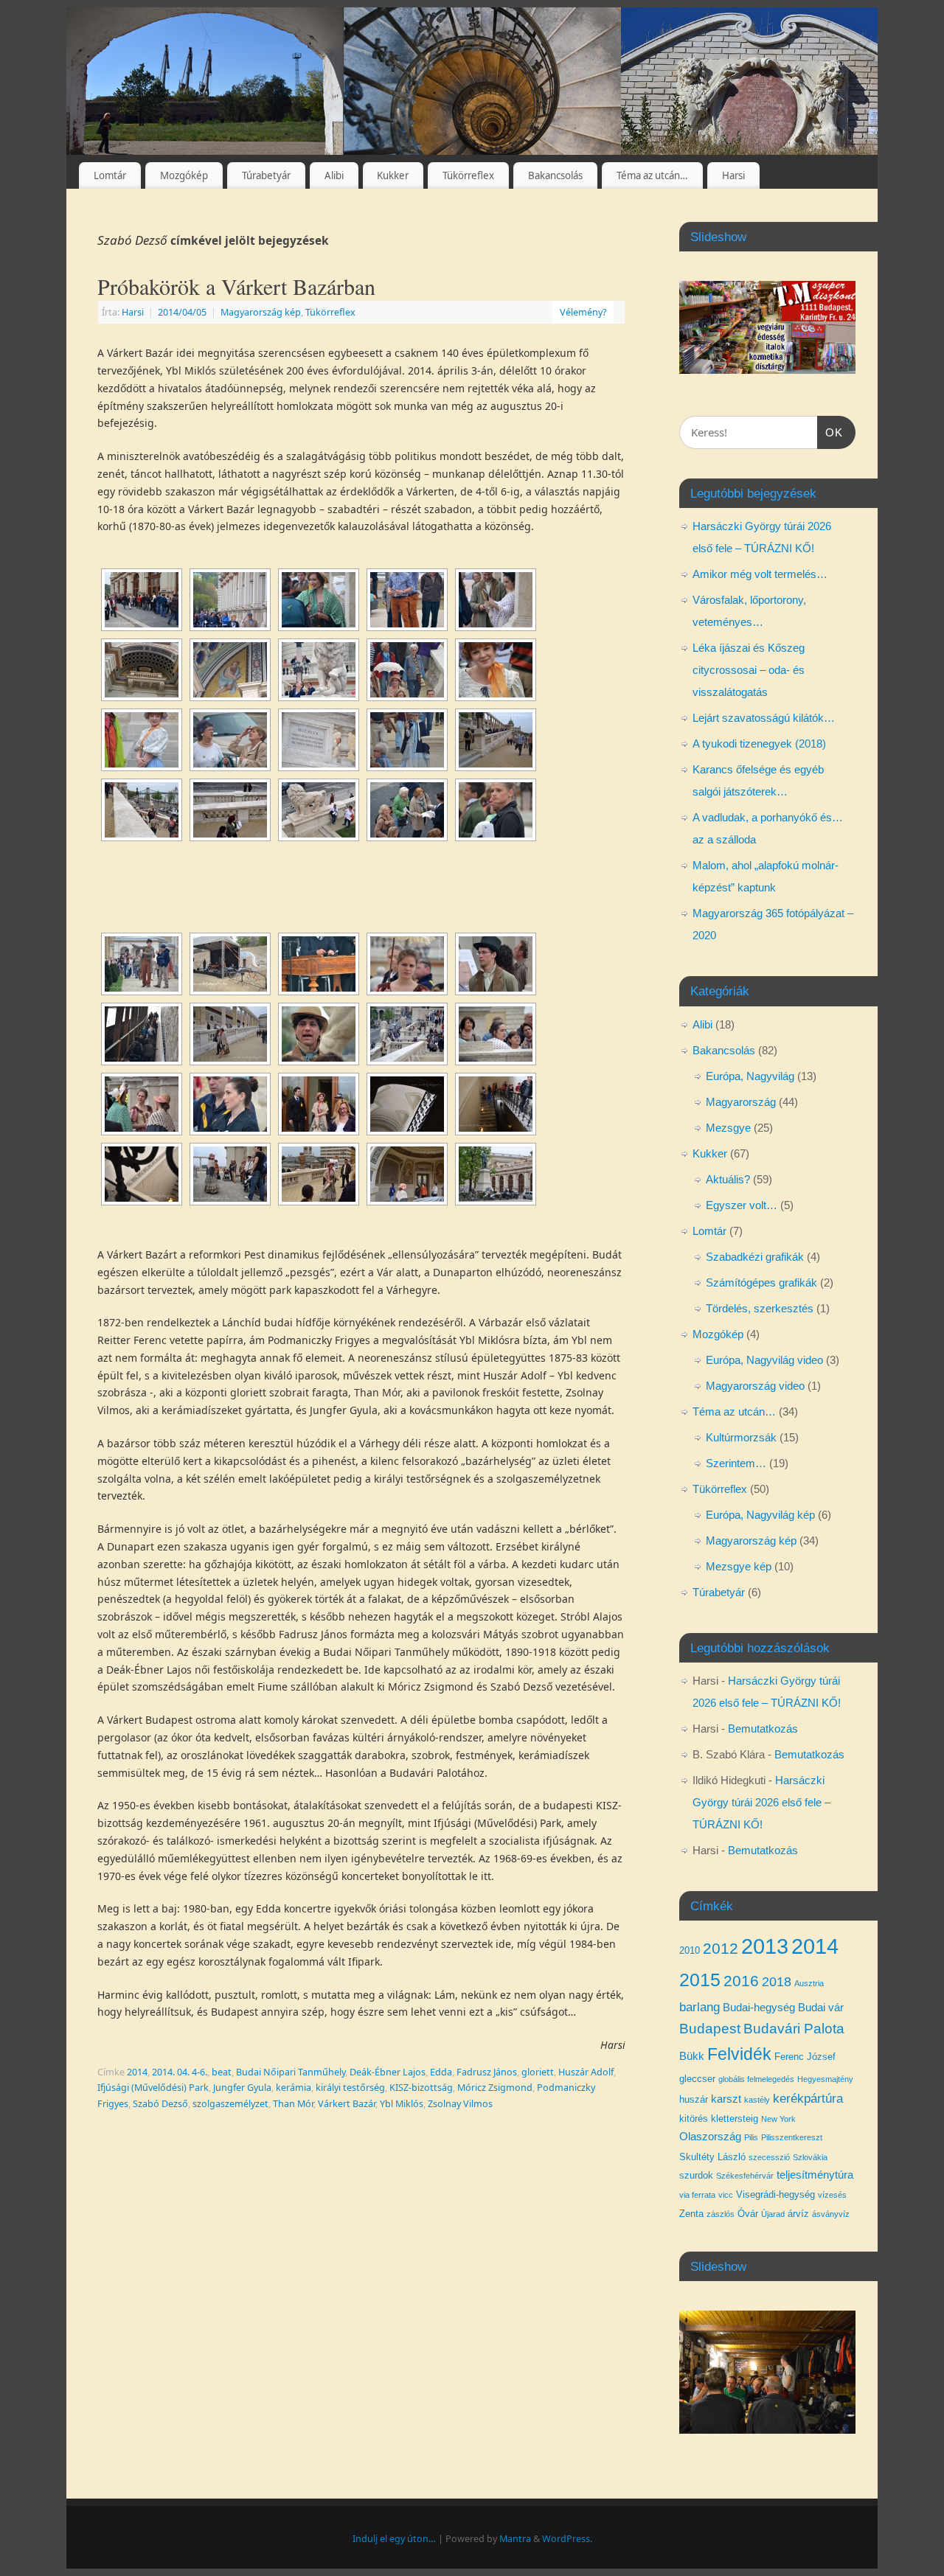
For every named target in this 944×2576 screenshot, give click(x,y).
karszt (726, 2099)
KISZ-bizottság (421, 2088)
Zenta (691, 2214)
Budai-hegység (759, 2008)
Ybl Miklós (402, 2104)
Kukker (393, 175)
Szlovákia (810, 2157)
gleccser (697, 2079)
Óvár (748, 2214)
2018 (777, 1982)
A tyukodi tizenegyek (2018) (759, 744)
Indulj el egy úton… (394, 2539)
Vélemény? (583, 312)
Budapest (710, 2029)
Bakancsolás (555, 175)
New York (778, 2119)
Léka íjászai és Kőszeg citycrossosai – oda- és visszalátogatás (749, 670)
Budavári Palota (794, 2029)
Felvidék (739, 2054)
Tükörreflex (468, 175)
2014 (137, 2072)
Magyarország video (755, 1386)
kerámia (294, 2088)
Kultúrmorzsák (741, 1437)
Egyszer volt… (742, 1205)
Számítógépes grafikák (761, 1282)
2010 (690, 1950)
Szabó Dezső (160, 2104)
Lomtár (110, 175)
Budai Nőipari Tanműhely (291, 2072)
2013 (765, 1946)
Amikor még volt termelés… (760, 574)
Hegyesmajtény (825, 2079)
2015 (700, 1980)
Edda (441, 2072)
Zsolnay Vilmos (460, 2104)
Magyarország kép (261, 312)
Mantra (515, 2539)
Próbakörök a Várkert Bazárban (236, 286)
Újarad (773, 2214)
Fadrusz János (487, 2072)
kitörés (694, 2119)
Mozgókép (184, 175)
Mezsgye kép (739, 1566)
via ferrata (697, 2195)
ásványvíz (831, 2214)
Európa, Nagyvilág (750, 1076)
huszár (694, 2099)
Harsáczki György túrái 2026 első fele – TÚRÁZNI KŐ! (761, 1802)
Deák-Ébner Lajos (388, 2072)
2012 (721, 1948)
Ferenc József (805, 2057)
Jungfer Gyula (242, 2088)
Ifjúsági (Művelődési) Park (153, 2088)
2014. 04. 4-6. (180, 2072)
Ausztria (809, 1983)
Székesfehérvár (745, 2176)
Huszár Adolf (586, 2072)
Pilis (751, 2137)
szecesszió (769, 2157)
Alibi (334, 175)
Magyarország (741, 1102)
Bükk (692, 2056)
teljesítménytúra (815, 2175)
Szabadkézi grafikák (755, 1257)
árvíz (798, 2214)
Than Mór (293, 2104)
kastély (757, 2100)
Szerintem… (736, 1463)
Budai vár (821, 2008)
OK (830, 432)
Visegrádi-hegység (775, 2194)
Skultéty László (712, 2157)
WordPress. (567, 2539)
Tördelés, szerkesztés (760, 1308)
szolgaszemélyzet (230, 2104)
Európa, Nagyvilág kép (760, 1515)
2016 (741, 1981)
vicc (726, 2195)
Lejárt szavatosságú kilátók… (764, 718)
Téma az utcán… (652, 175)
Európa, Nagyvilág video (764, 1360)
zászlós (721, 2214)
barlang (700, 2007)
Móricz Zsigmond (495, 2088)
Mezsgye (728, 1128)
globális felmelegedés (756, 2079)
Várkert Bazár (347, 2104)
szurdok (696, 2175)
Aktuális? (728, 1179)
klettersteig (735, 2119)
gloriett (538, 2072)
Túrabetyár (266, 175)
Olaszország (710, 2137)
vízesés (832, 2195)
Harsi (733, 175)
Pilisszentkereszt (792, 2137)
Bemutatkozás (763, 1729)
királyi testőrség (350, 2088)
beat (222, 2072)
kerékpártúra (808, 2098)
